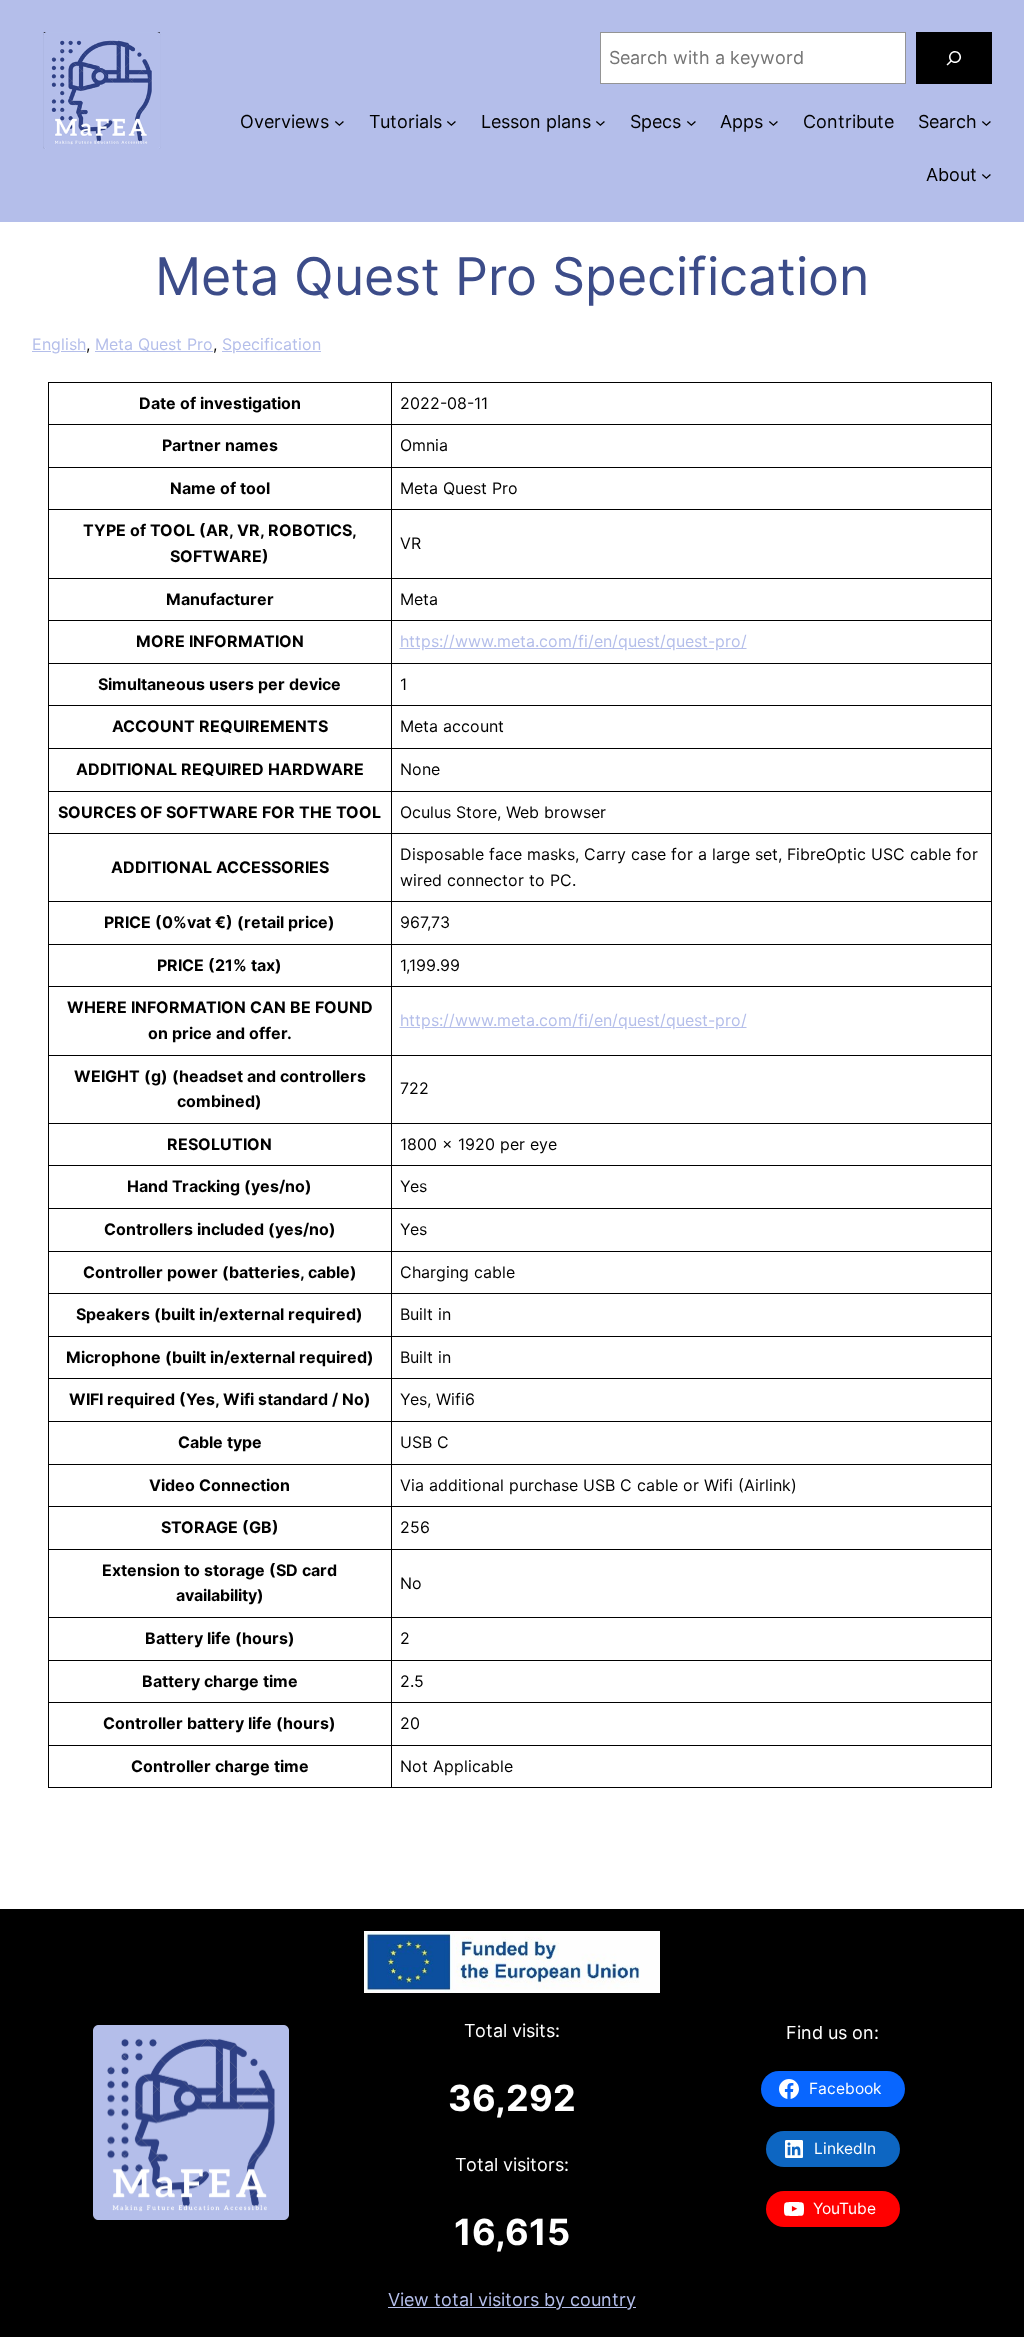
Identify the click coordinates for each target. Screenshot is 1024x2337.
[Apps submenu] (773, 122)
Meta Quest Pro (154, 344)
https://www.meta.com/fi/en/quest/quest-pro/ (573, 641)
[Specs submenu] (691, 122)
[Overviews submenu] (339, 122)
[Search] (954, 58)
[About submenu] (986, 175)
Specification (271, 344)
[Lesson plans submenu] (600, 122)
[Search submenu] (986, 122)
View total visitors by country (512, 2299)
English (59, 344)
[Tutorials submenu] (451, 122)
